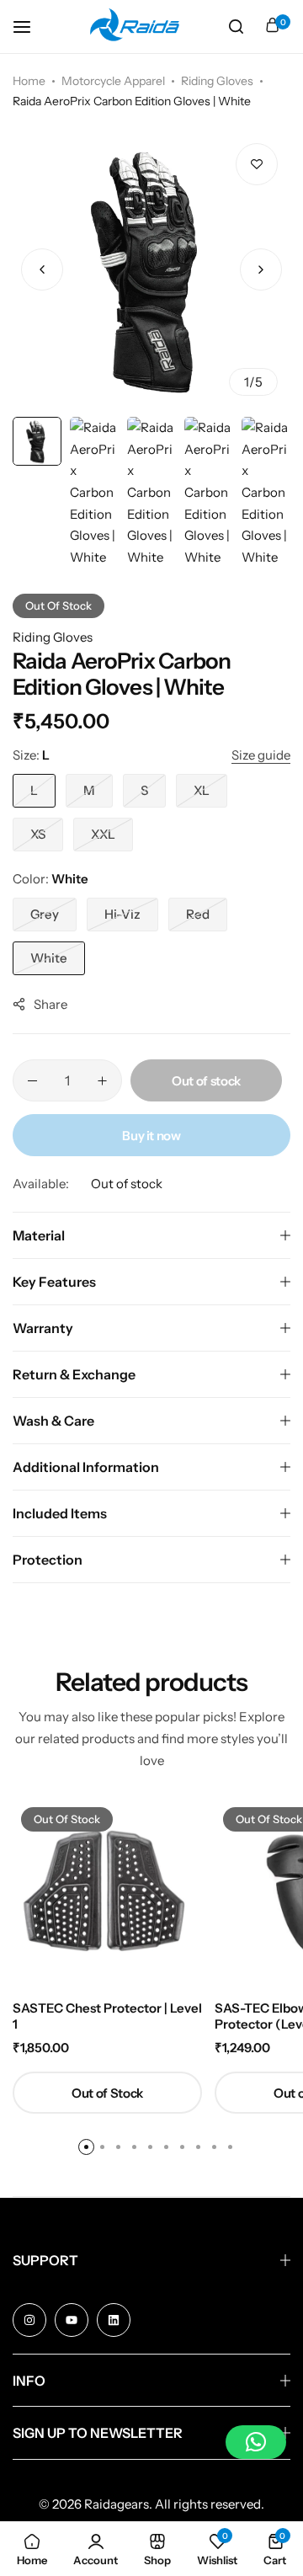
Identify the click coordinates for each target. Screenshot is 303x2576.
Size (31, 755)
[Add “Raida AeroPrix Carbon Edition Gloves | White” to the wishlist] (257, 164)
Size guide (261, 755)
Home (29, 81)
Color (50, 879)
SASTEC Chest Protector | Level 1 (107, 2016)
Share (50, 1004)
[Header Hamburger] (30, 27)
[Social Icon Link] (29, 2320)
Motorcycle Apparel (113, 81)
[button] (261, 269)
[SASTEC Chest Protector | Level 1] (107, 1893)
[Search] (236, 27)
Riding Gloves (217, 81)
